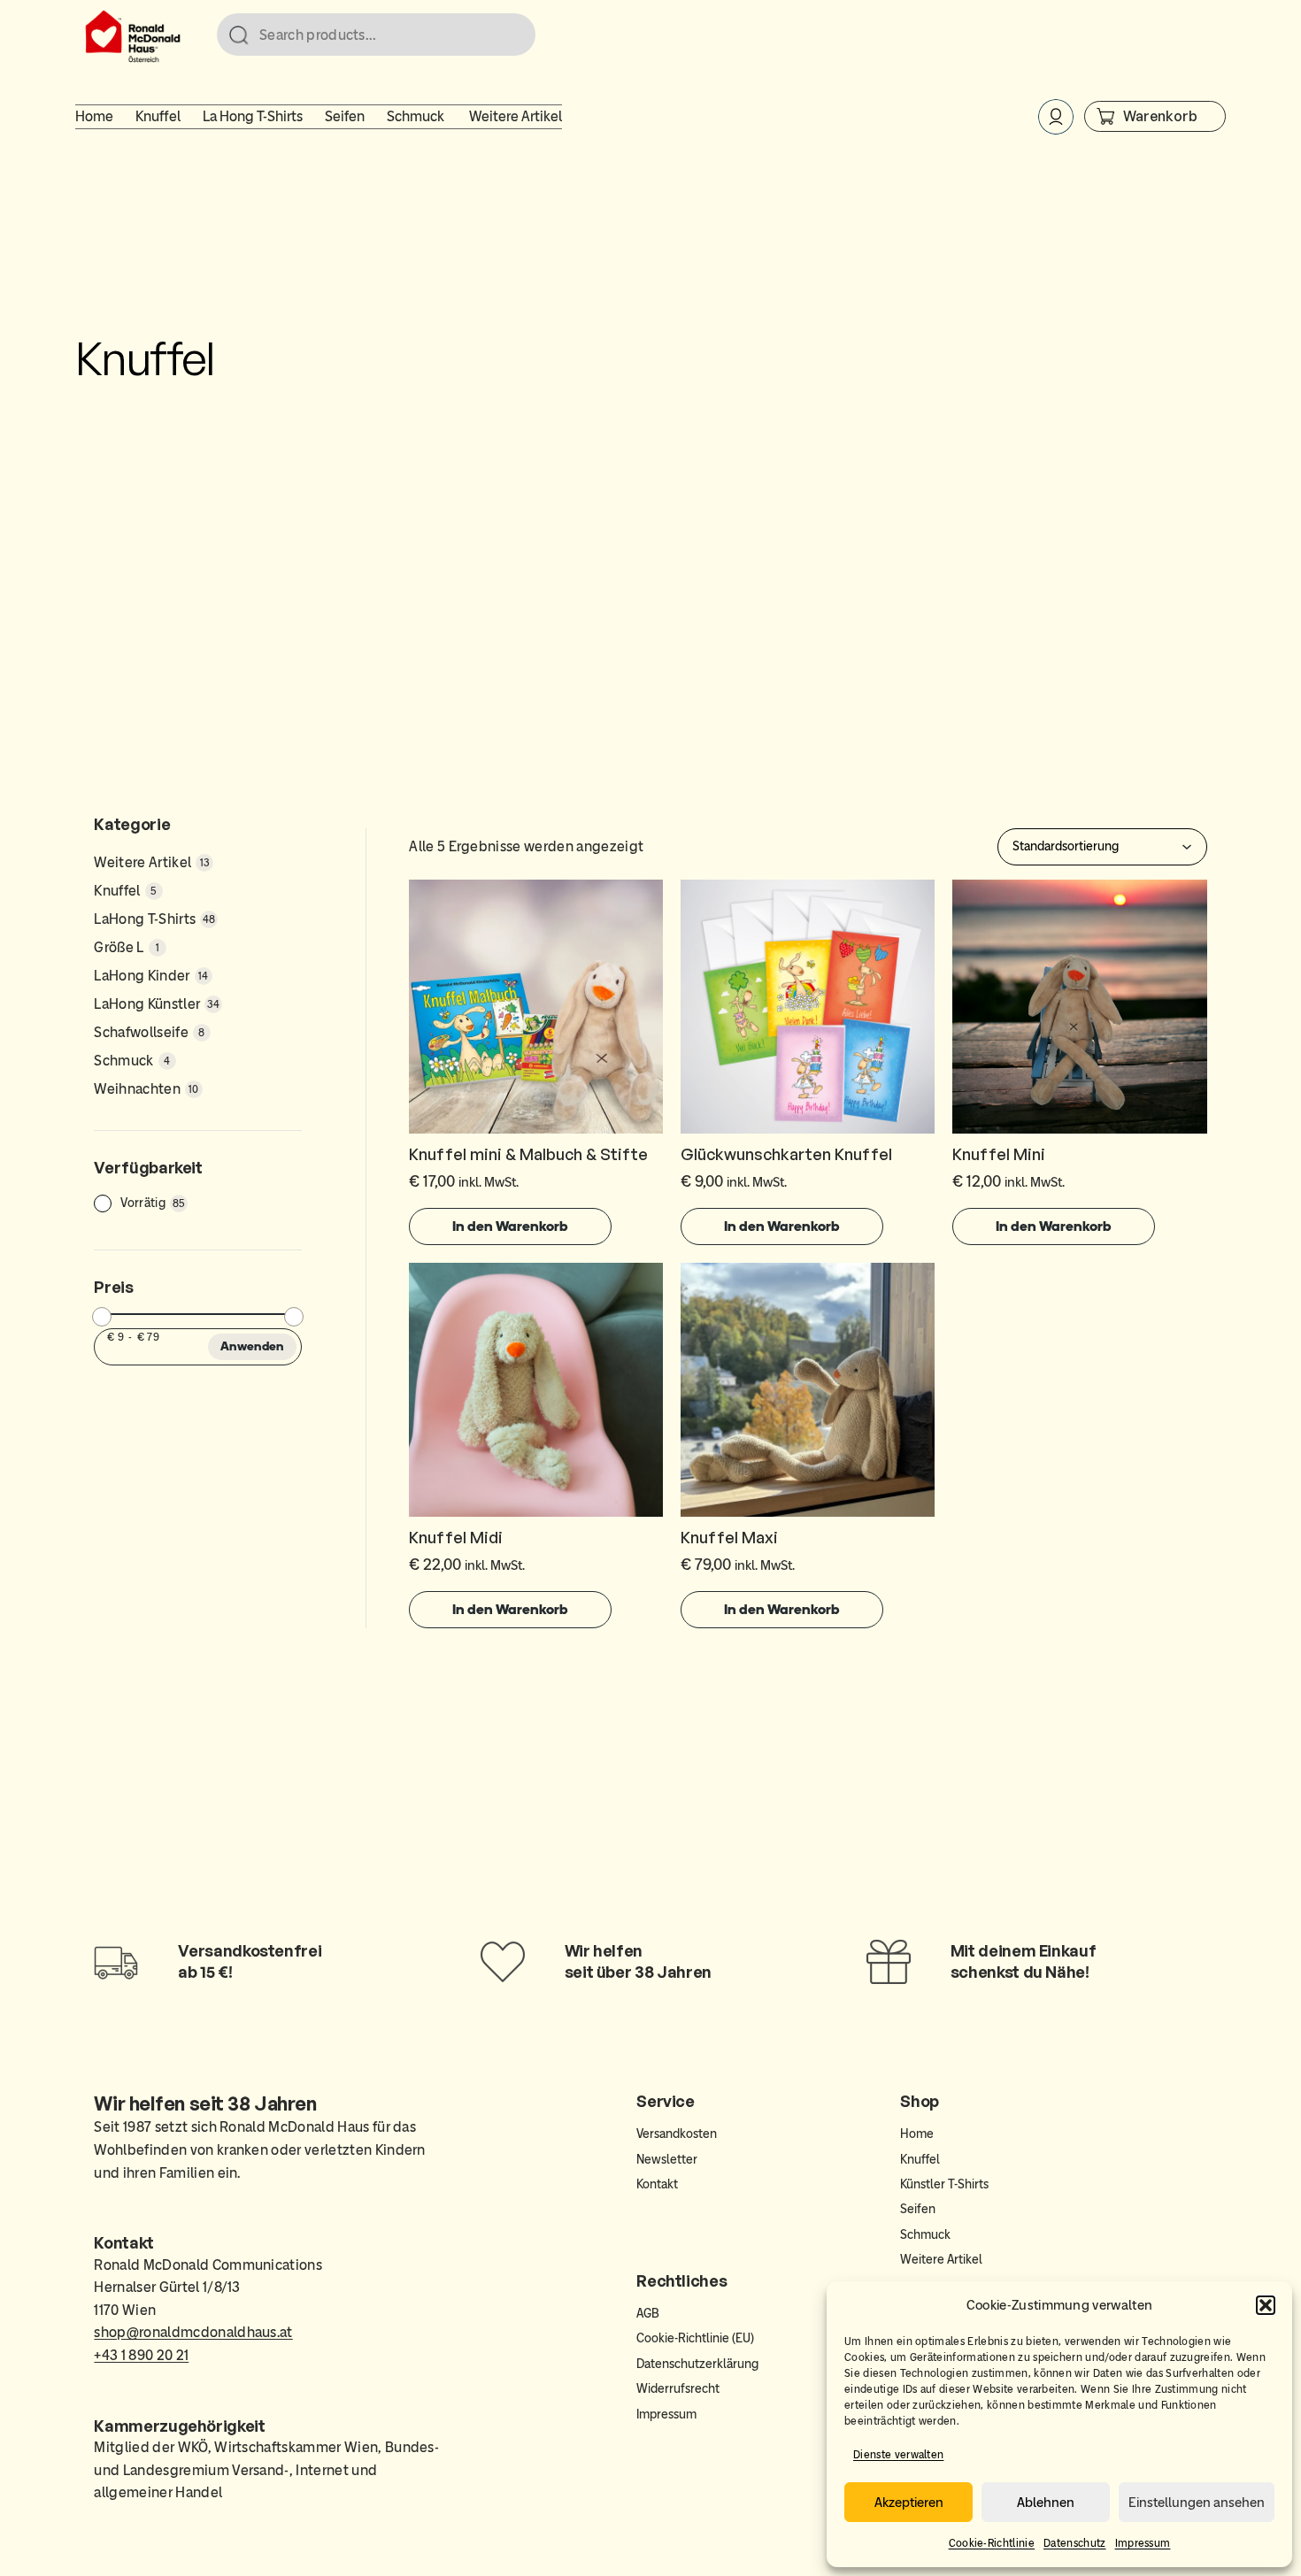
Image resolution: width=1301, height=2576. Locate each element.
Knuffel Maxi (729, 1537)
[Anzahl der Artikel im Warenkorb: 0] (1155, 116)
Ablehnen (1046, 2503)
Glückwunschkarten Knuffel (786, 1154)
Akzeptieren (909, 2503)
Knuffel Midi (456, 1537)
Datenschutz (1075, 2543)
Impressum (1143, 2543)
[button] (1266, 2305)
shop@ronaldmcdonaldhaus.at (193, 2332)
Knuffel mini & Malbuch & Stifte (528, 1154)
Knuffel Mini (999, 1154)
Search (514, 36)
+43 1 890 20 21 (141, 2355)
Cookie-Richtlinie (992, 2543)
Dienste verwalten (898, 2455)
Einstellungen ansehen (1197, 2503)
